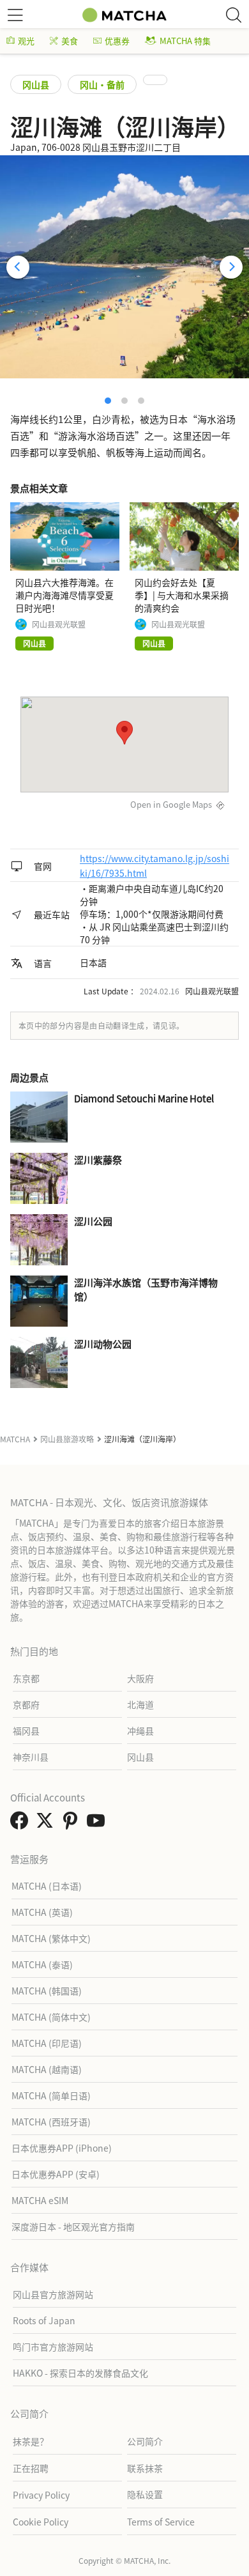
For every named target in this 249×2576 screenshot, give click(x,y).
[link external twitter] (47, 1824)
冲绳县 (140, 1731)
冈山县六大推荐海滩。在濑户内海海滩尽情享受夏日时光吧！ (64, 595)
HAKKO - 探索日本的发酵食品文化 (80, 2373)
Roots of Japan (44, 2320)
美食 (70, 41)
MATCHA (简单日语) (51, 2095)
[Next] (231, 267)
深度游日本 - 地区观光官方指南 (73, 2226)
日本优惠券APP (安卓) (56, 2174)
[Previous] (18, 267)
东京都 (26, 1678)
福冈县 (26, 1731)
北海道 (140, 1704)
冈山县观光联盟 (59, 624)
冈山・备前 (102, 84)
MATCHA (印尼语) (47, 2043)
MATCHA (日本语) (47, 1886)
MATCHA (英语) (42, 1912)
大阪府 (140, 1678)
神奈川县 (31, 1757)
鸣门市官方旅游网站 (53, 2347)
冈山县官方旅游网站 (53, 2294)
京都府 (26, 1704)
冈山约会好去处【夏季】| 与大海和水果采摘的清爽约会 (182, 595)
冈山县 (36, 84)
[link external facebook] (22, 1824)
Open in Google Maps (171, 804)
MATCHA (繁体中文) (51, 1938)
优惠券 (117, 41)
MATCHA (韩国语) (47, 1991)
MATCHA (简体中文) (51, 2017)
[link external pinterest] (73, 1824)
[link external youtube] (98, 1824)
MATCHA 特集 (185, 41)
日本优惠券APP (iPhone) (62, 2148)
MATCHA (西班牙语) (51, 2122)
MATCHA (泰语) (42, 1964)
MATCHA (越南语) (47, 2069)
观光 (26, 41)
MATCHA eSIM (40, 2200)
